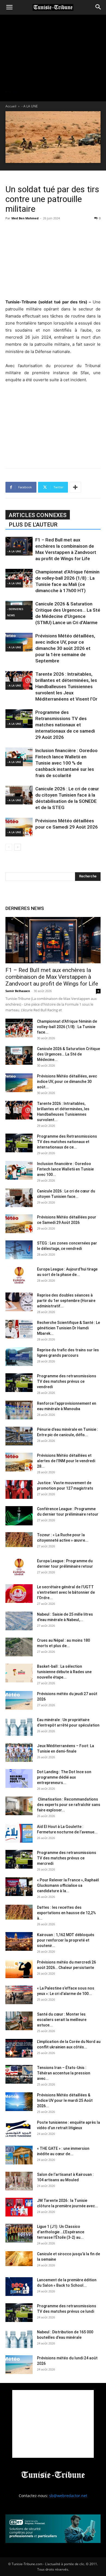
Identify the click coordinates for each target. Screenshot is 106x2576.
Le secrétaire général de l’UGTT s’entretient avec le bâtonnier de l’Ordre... (66, 1592)
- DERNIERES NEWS (15, 612)
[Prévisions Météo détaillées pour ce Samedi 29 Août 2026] (19, 827)
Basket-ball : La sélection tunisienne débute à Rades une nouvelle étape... (64, 1672)
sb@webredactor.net (68, 2496)
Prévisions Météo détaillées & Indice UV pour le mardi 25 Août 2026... (65, 2100)
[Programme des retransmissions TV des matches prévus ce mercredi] (19, 1859)
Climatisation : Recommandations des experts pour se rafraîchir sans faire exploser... (69, 1805)
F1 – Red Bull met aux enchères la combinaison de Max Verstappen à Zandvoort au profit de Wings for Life (52, 977)
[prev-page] (9, 847)
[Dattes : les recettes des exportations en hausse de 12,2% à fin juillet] (19, 1912)
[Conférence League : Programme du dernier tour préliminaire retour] (19, 1516)
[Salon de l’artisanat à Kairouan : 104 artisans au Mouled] (19, 2181)
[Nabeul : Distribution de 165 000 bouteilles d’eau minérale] (19, 2339)
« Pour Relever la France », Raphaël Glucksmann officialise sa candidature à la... (68, 1885)
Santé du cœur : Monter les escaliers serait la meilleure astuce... (62, 2020)
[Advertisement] (53, 259)
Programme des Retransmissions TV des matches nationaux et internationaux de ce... (67, 1142)
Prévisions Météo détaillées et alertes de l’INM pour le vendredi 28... (66, 1461)
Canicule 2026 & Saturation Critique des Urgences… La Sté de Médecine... (68, 1054)
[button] (9, 7)
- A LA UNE (30, 106)
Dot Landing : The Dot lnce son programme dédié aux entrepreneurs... (64, 1777)
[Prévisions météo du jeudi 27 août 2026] (19, 1700)
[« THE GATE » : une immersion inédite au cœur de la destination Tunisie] (19, 2155)
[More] (75, 487)
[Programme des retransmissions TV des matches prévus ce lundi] (19, 2313)
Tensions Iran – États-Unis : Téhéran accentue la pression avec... (64, 2073)
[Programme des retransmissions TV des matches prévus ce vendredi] (19, 1383)
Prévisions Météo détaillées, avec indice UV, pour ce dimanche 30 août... (67, 1082)
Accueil (11, 106)
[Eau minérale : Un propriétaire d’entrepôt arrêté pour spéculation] (19, 1726)
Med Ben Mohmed (25, 218)
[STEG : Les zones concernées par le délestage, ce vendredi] (19, 1250)
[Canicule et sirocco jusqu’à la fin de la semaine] (19, 2259)
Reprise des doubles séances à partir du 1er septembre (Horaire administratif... (66, 1301)
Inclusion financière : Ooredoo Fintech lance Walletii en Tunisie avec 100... (65, 1169)
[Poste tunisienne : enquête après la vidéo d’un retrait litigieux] (19, 2129)
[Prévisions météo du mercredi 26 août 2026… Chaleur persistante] (19, 1969)
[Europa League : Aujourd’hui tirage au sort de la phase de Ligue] (19, 1276)
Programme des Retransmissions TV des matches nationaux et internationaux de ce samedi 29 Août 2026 (65, 725)
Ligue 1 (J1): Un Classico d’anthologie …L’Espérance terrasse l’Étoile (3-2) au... (61, 2232)
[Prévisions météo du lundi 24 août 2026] (19, 2365)
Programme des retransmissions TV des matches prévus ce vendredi (67, 1381)
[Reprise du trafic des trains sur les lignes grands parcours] (19, 1357)
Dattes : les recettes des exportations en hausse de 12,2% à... (66, 1913)
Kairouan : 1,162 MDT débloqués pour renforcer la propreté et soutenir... (66, 1940)
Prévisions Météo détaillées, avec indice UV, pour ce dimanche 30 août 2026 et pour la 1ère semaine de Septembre (65, 648)
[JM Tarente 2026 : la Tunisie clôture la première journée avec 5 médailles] (19, 2207)
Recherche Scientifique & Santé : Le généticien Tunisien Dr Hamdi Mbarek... (68, 1328)
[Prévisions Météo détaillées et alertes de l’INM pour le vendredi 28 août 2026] (19, 1462)
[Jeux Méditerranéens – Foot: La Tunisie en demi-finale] (19, 1752)
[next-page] (18, 847)
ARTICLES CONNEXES (38, 515)
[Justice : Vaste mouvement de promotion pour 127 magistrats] (19, 1489)
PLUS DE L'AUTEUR (33, 525)
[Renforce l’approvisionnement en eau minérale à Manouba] (19, 1410)
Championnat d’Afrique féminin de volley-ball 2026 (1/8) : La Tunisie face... (67, 1027)
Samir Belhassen (18, 991)
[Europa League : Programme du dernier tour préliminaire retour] (19, 1568)
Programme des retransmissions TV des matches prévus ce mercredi (67, 1858)
